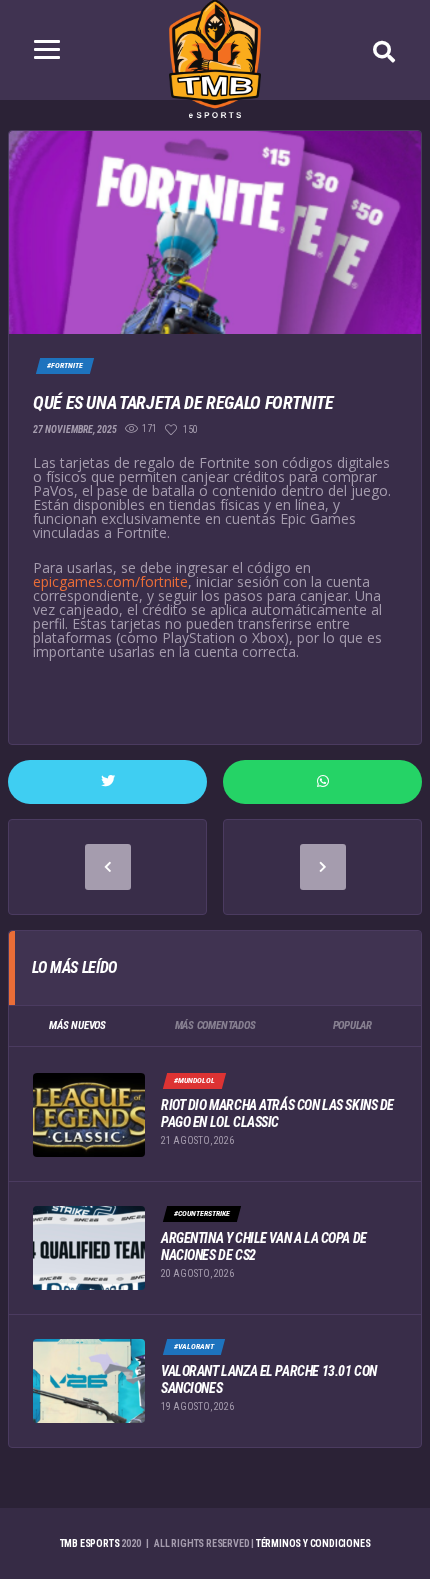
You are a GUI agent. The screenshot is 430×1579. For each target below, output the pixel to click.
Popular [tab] (352, 1025)
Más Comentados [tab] (215, 1025)
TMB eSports (90, 1543)
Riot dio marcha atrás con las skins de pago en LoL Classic (277, 1113)
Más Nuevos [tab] (77, 1025)
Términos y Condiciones (313, 1543)
